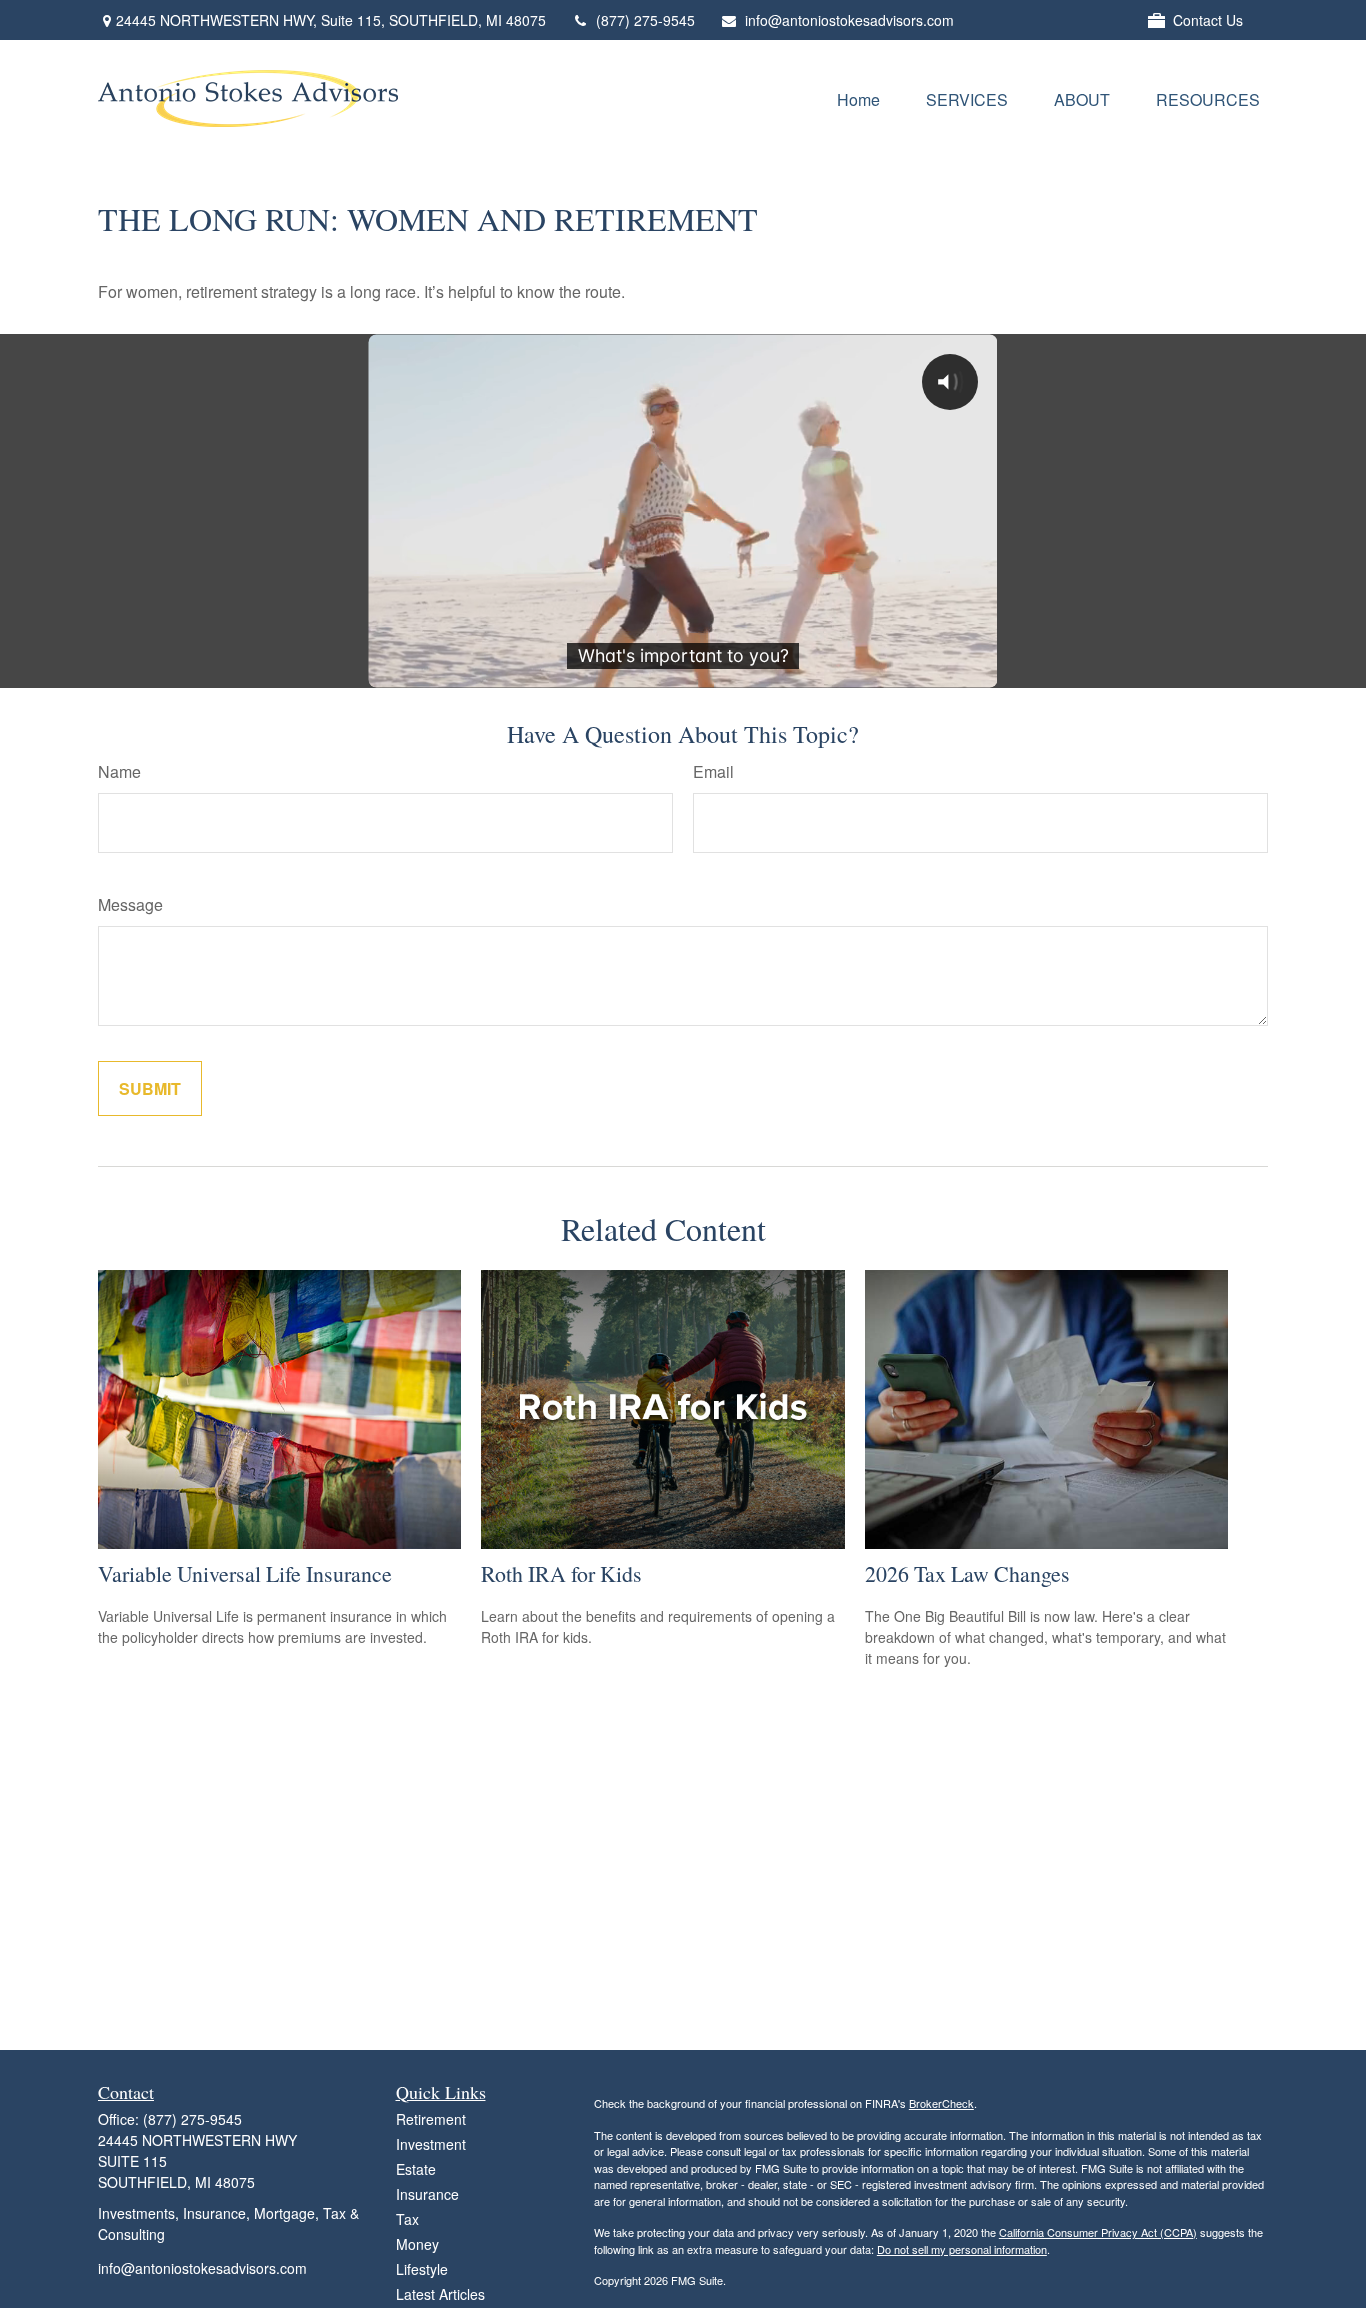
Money (417, 2244)
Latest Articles (440, 2294)
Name (119, 771)
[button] (858, 98)
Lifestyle (422, 2269)
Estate (416, 2169)
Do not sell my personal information (962, 2249)
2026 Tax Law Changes (967, 1573)
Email (713, 771)
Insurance (427, 2194)
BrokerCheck (941, 2103)
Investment (431, 2144)
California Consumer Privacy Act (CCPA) (1098, 2232)
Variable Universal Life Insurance (245, 1573)
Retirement (431, 2119)
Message (130, 904)
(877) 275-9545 (645, 20)
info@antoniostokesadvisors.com (849, 20)
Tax (407, 2219)
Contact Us (1208, 20)
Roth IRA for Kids (561, 1573)
